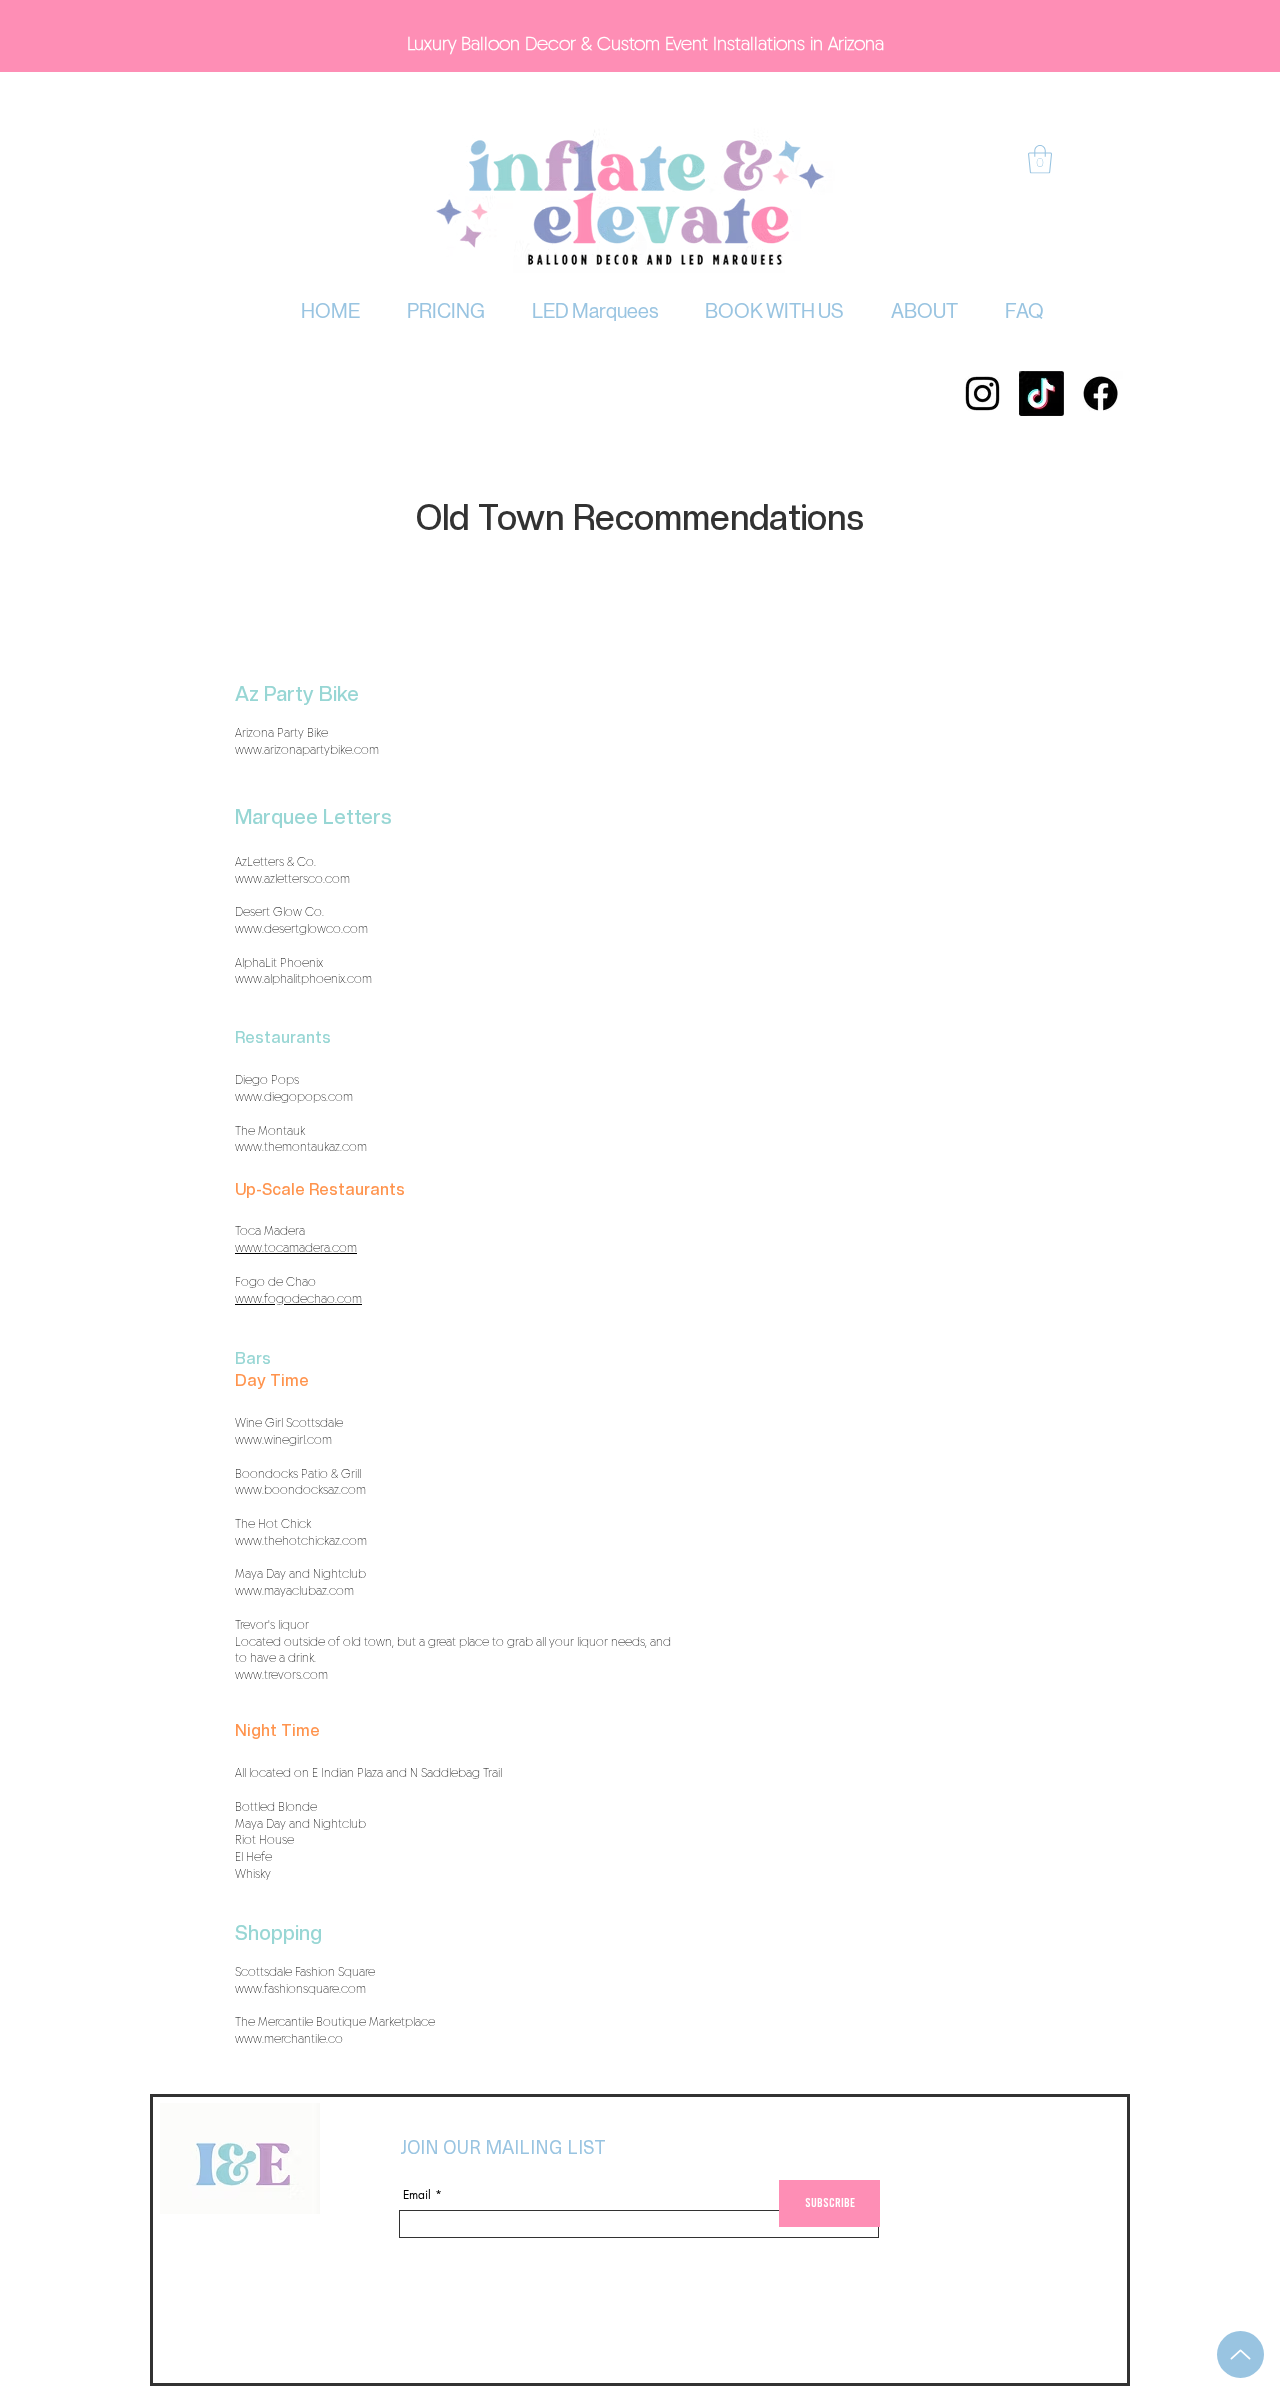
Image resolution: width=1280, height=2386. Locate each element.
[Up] (1240, 2354)
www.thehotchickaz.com (301, 1541)
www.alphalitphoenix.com (303, 979)
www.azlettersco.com (292, 879)
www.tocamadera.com (296, 1248)
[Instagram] (982, 393)
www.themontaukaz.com (301, 1147)
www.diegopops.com (294, 1097)
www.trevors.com (281, 1675)
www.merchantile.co (289, 2039)
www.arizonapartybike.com (307, 750)
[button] (446, 311)
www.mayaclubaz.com (294, 1591)
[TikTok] (1041, 393)
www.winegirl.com (283, 1440)
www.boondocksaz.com (300, 1490)
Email (417, 2195)
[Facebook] (1100, 393)
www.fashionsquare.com (300, 1989)
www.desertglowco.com (301, 929)
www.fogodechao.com (298, 1299)
